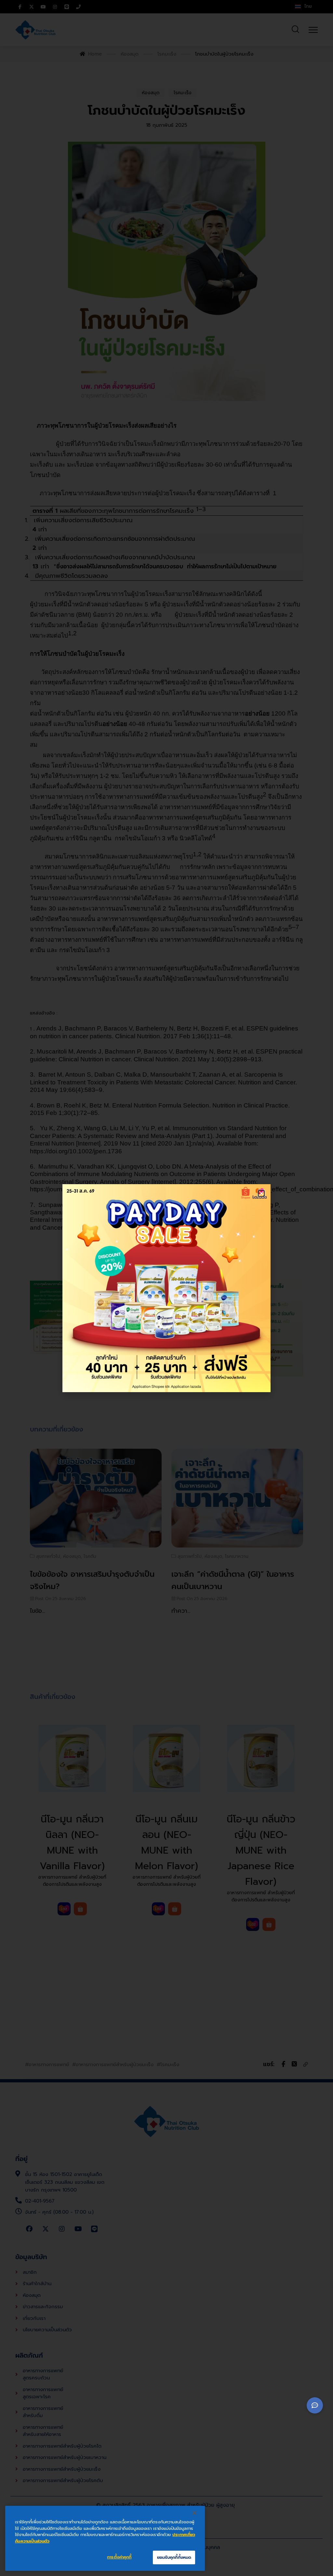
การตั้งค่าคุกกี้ (119, 2557)
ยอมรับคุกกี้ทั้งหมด (174, 2557)
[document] (166, 1288)
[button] (261, 1193)
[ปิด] (194, 2513)
